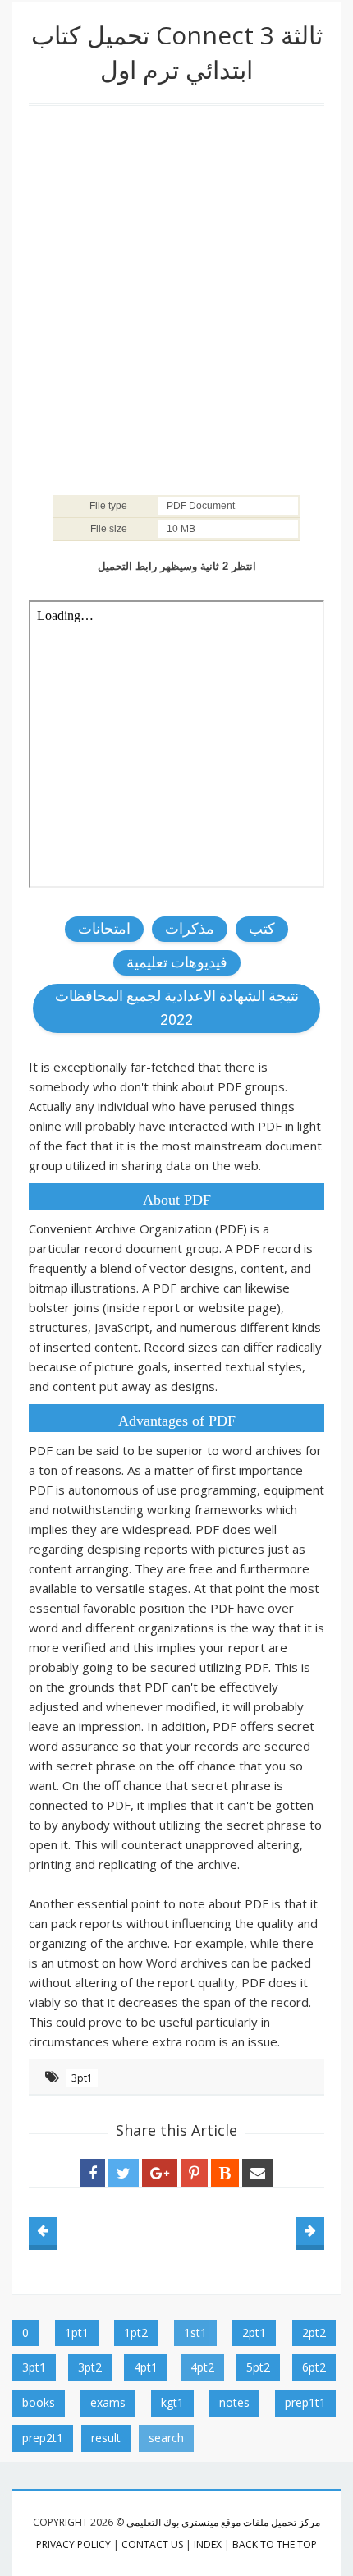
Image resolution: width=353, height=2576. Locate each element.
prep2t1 (43, 2438)
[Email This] (258, 2173)
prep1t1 (305, 2402)
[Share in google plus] (160, 2173)
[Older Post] (310, 2231)
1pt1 (77, 2333)
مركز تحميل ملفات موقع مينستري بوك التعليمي (223, 2522)
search (166, 2438)
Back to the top (275, 2544)
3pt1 (82, 2078)
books (39, 2402)
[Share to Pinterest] (194, 2173)
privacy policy (73, 2544)
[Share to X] (124, 2173)
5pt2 (258, 2367)
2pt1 (254, 2333)
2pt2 (314, 2333)
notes (234, 2402)
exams (108, 2402)
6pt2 (314, 2367)
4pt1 (146, 2367)
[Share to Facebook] (93, 2173)
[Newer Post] (43, 2231)
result (106, 2438)
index (208, 2544)
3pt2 (90, 2367)
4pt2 (202, 2367)
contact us (152, 2544)
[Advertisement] (176, 299)
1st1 (195, 2333)
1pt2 (136, 2333)
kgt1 (172, 2402)
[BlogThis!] (225, 2173)
